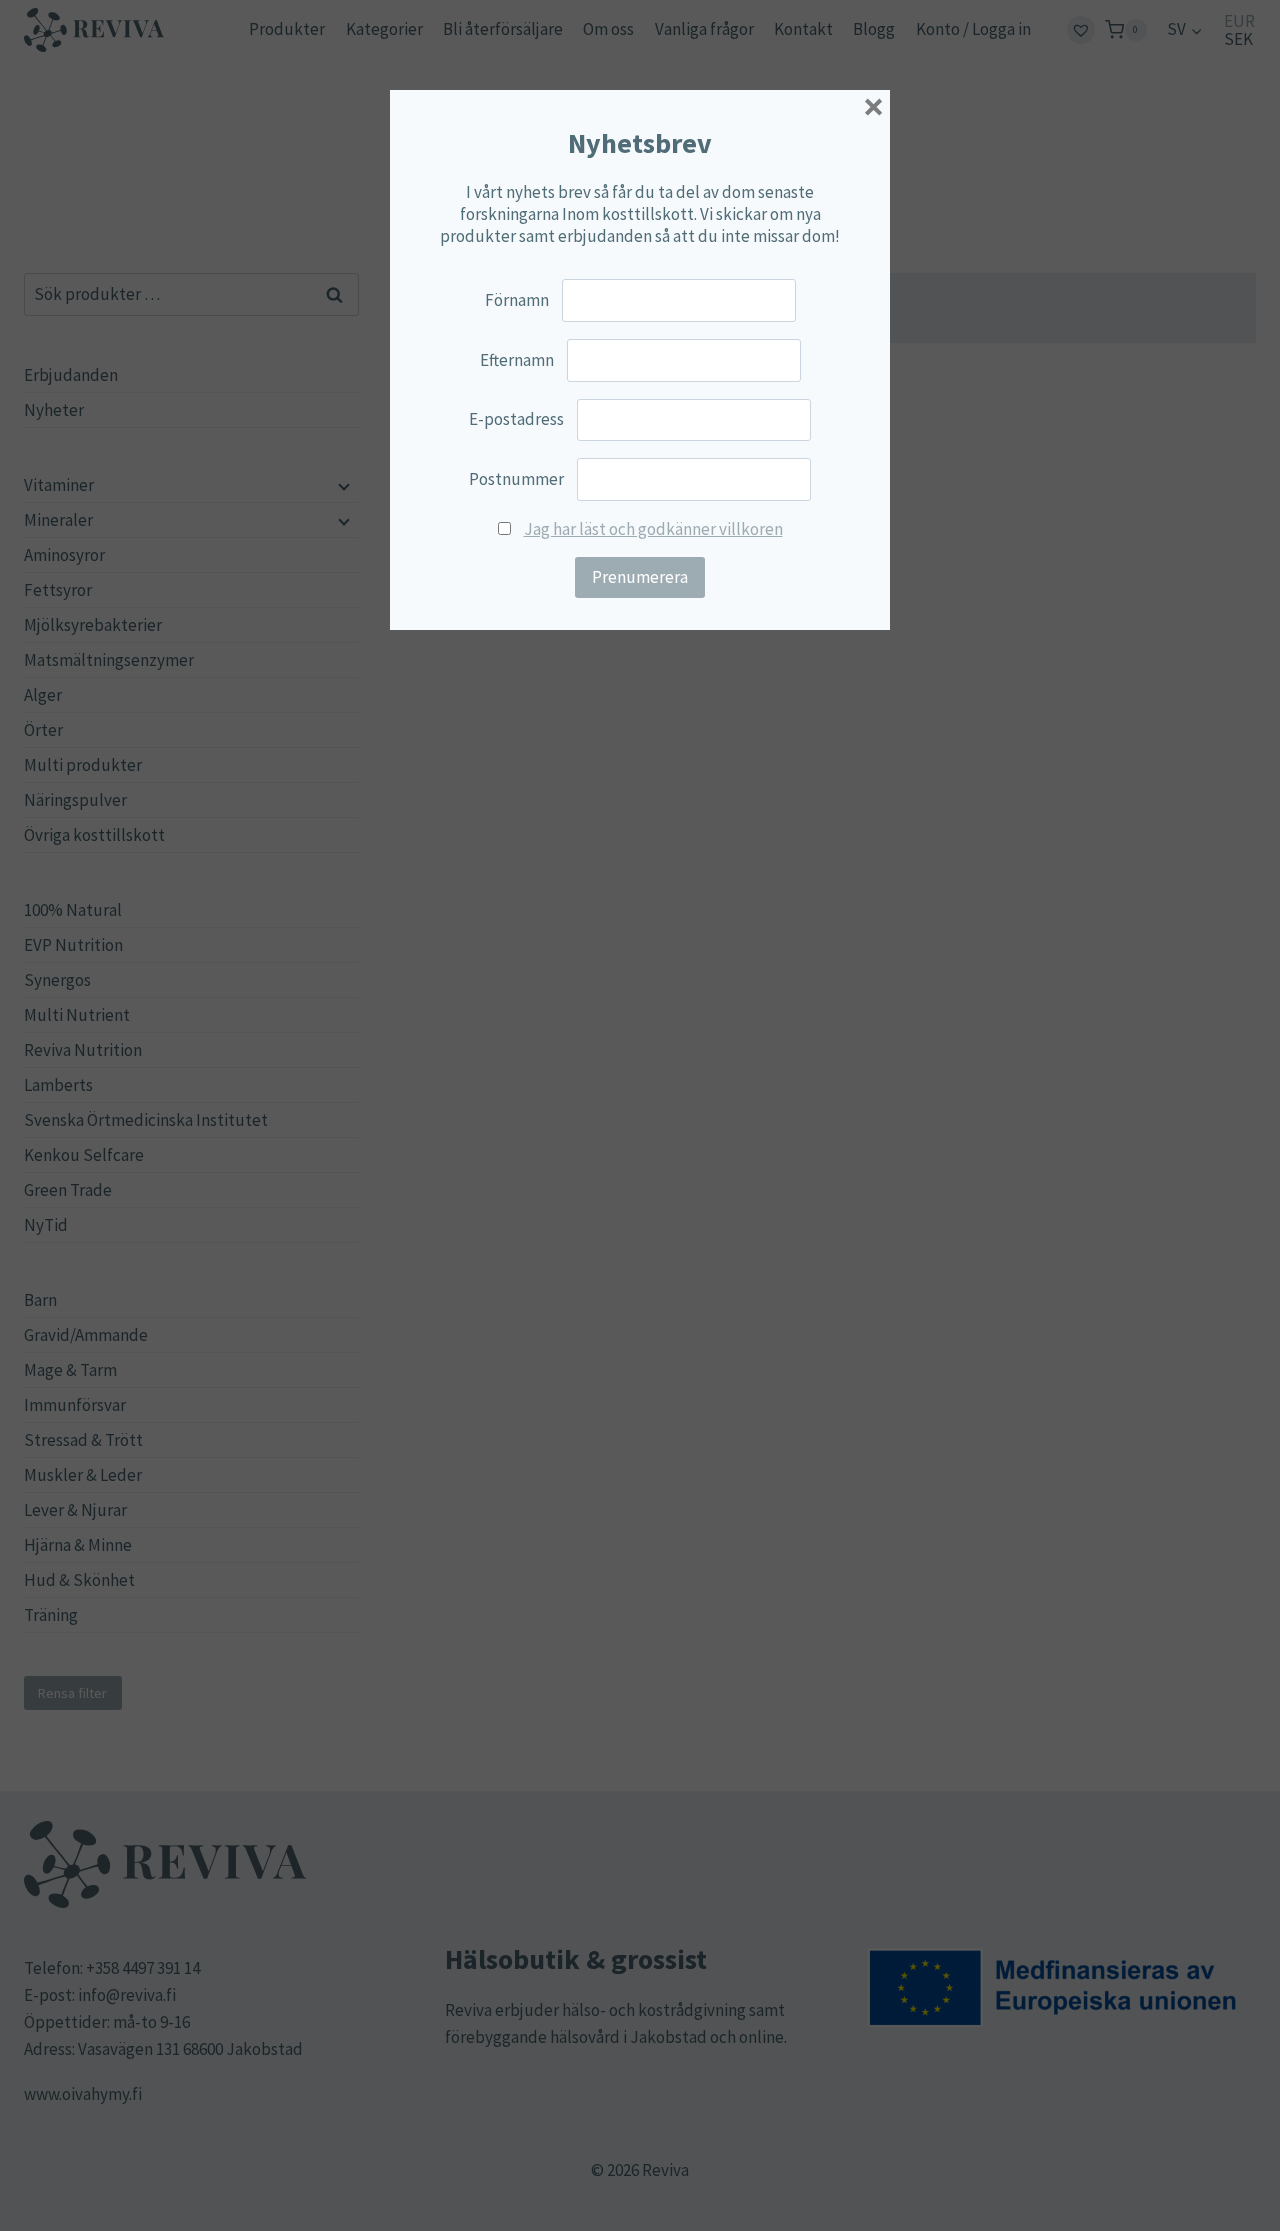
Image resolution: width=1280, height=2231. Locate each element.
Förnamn (517, 300)
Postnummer (516, 479)
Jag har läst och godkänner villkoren (653, 529)
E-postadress (516, 419)
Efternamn (517, 360)
